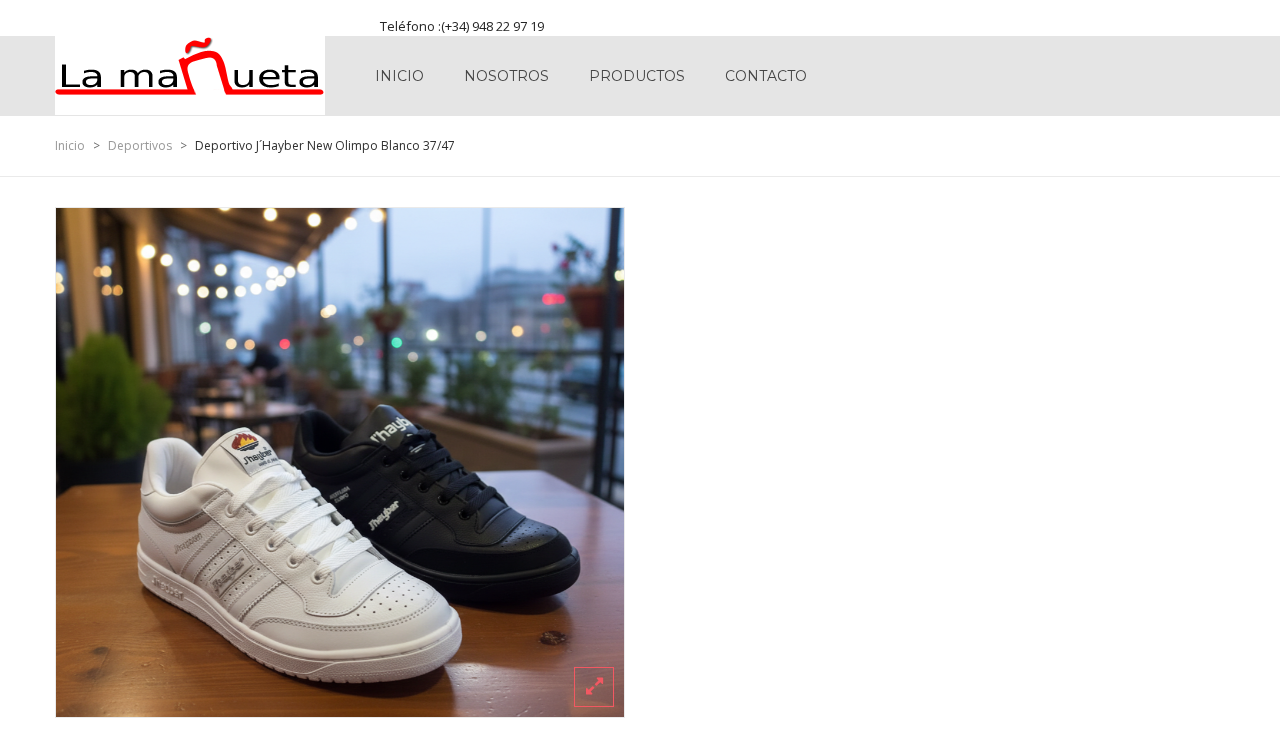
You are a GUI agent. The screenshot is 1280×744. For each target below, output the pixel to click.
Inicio (399, 76)
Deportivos (140, 145)
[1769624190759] (340, 462)
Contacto (766, 76)
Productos (637, 76)
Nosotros (506, 76)
